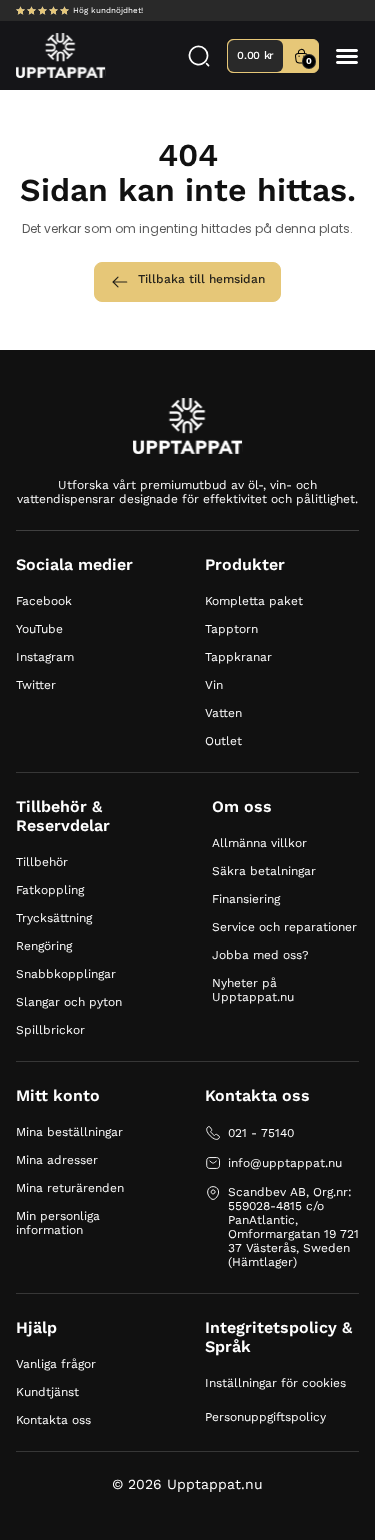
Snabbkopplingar (66, 974)
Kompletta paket (254, 601)
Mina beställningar (69, 1132)
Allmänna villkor (259, 843)
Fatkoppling (50, 890)
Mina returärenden (70, 1188)
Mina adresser (57, 1160)
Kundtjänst (47, 1392)
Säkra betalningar (264, 871)
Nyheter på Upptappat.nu (253, 990)
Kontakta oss (53, 1420)
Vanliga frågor (56, 1364)
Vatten (223, 713)
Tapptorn (231, 629)
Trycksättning (54, 918)
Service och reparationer (284, 927)
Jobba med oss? (260, 955)
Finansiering (246, 899)
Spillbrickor (50, 1030)
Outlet (223, 741)
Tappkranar (238, 657)
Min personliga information (58, 1223)
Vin (214, 685)
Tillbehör (42, 862)
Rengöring (44, 946)
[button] (347, 56)
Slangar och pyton (69, 1002)
